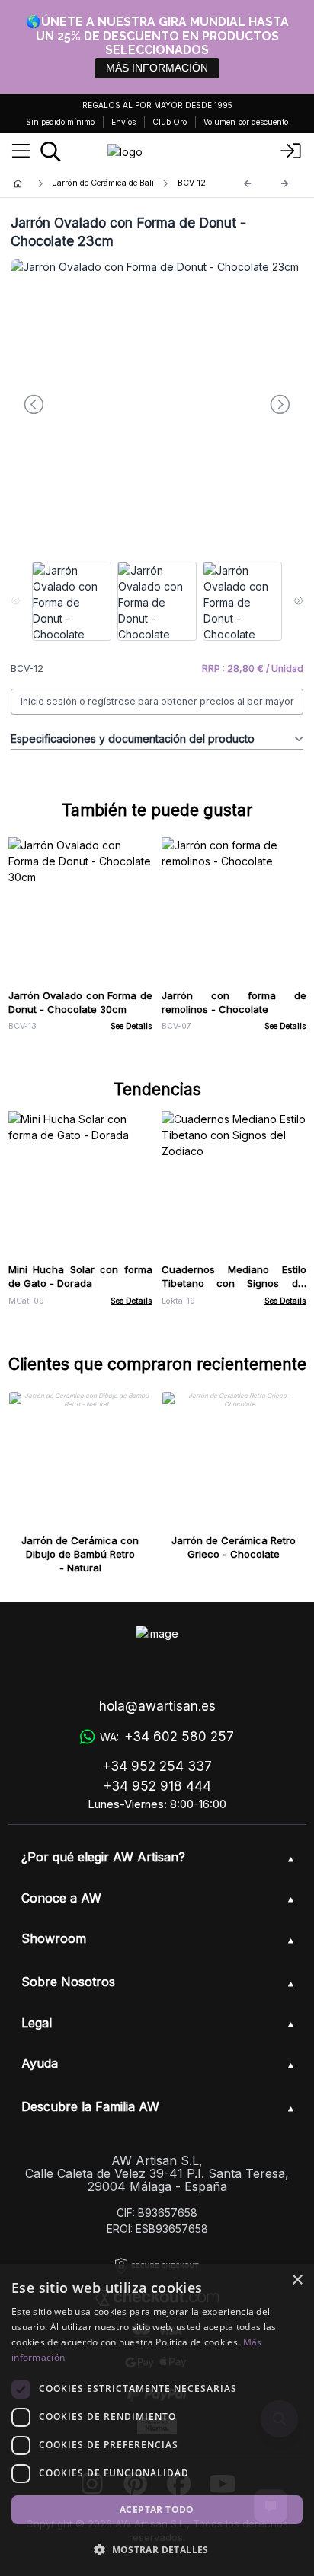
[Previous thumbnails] (16, 601)
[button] (157, 2549)
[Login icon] (291, 151)
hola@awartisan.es (157, 1706)
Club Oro (170, 122)
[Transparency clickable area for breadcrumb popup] (98, 184)
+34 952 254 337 (157, 1766)
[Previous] (248, 184)
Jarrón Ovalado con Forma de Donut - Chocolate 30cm (81, 1002)
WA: (167, 1737)
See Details (131, 1026)
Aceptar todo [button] (157, 2509)
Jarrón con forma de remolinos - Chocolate (234, 1002)
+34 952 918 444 (157, 1786)
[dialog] (157, 2420)
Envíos (123, 122)
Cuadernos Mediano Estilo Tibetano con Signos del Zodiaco (234, 1283)
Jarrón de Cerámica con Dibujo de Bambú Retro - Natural (80, 1554)
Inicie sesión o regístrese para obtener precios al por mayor (157, 701)
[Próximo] (285, 184)
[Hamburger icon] (21, 151)
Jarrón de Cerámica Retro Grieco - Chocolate (234, 1547)
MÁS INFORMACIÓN (157, 68)
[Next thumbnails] (298, 601)
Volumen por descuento (246, 122)
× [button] (297, 2280)
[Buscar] (51, 151)
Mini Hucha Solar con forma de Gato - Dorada (81, 1276)
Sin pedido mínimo (60, 122)
